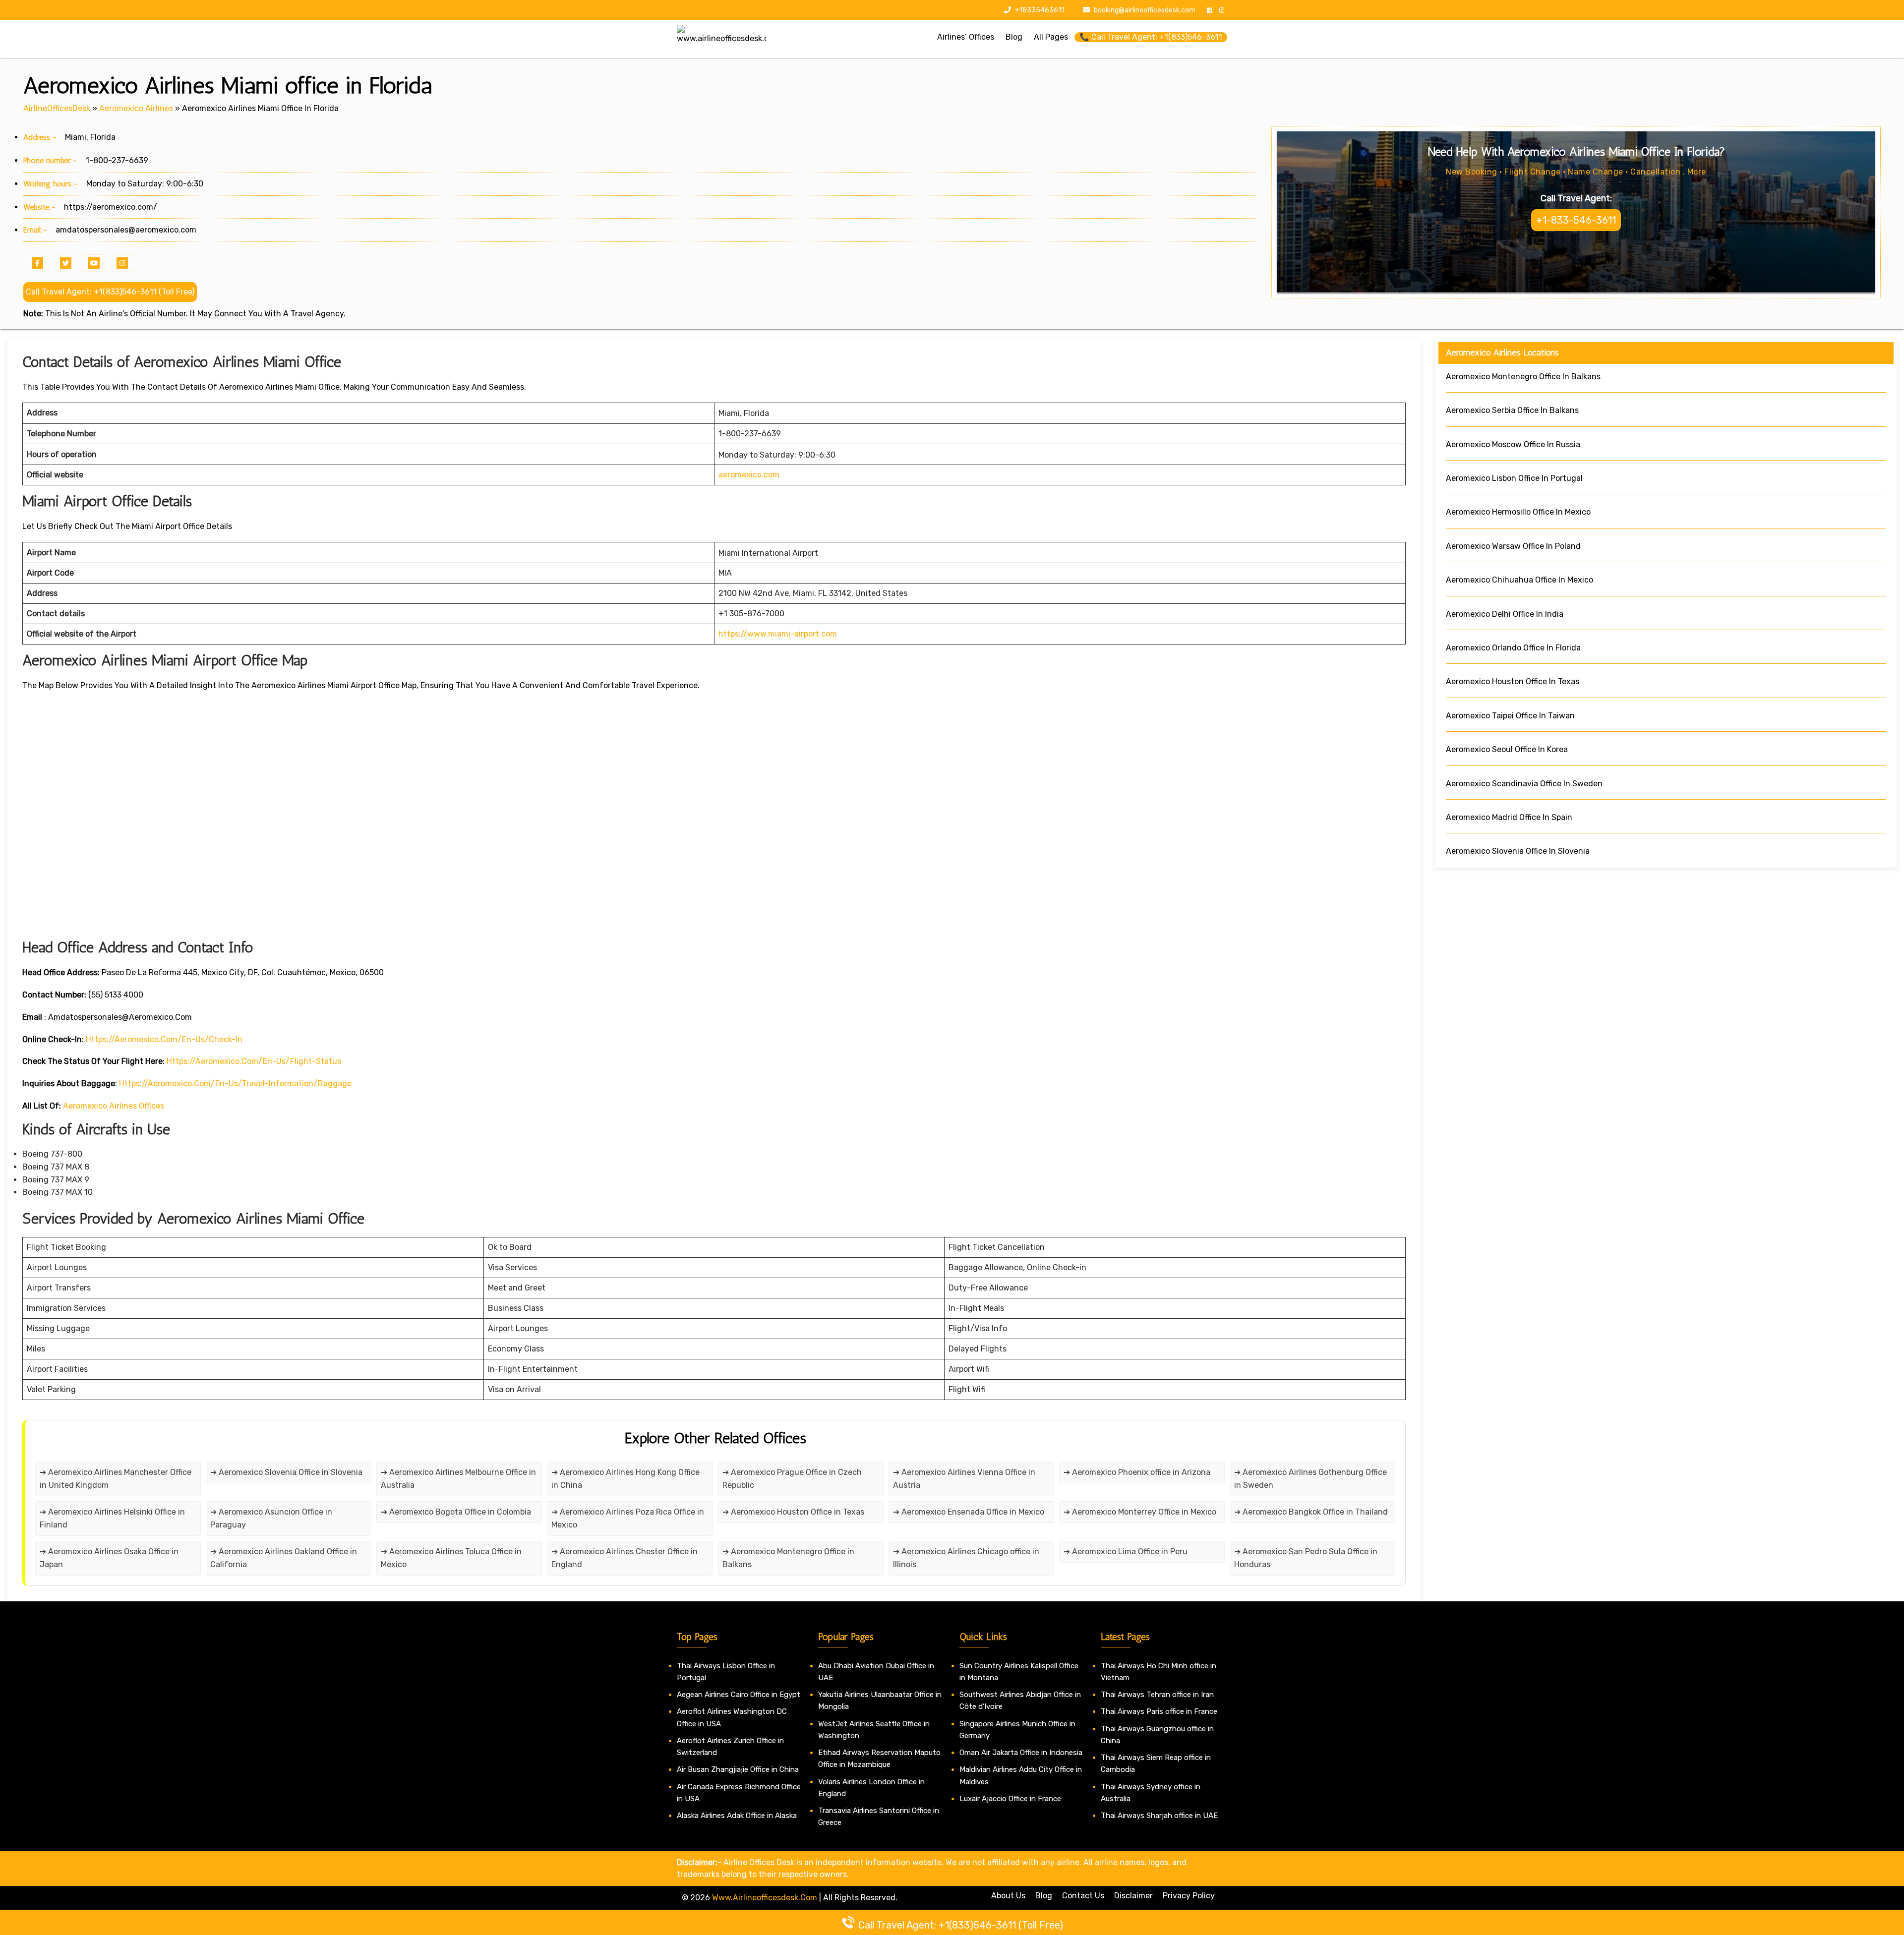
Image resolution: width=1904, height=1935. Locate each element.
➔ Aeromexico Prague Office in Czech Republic (792, 1479)
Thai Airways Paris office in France (1159, 1711)
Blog (1044, 1896)
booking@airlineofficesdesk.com (1145, 10)
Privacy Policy (1189, 1896)
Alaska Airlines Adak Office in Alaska (737, 1816)
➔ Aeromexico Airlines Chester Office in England (625, 1558)
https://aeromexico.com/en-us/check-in (164, 1039)
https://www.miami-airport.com (778, 634)
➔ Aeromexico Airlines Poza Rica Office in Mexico (628, 1518)
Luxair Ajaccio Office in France (1010, 1799)
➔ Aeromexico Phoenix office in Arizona (1137, 1472)
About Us (1008, 1896)
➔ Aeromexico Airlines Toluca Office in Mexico (451, 1558)
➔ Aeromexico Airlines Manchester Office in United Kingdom (116, 1479)
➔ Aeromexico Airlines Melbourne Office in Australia (458, 1479)
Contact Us (1083, 1896)
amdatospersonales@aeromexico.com (126, 230)
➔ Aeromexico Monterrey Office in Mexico (1140, 1512)
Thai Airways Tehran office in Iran (1157, 1695)
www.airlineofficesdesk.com (765, 1898)
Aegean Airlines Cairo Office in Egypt (739, 1695)
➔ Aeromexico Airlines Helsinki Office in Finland (112, 1518)
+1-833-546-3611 (1576, 220)
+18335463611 (1039, 10)
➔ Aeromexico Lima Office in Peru (1126, 1552)
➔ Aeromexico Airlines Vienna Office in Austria (964, 1479)
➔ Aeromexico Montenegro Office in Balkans (788, 1558)
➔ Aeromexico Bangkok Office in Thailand (1311, 1512)
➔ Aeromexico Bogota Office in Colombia (456, 1512)
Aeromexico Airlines (136, 108)
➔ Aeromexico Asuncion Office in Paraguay (271, 1518)
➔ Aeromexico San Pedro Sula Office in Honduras (1306, 1558)
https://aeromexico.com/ (111, 207)
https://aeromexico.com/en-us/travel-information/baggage (235, 1084)
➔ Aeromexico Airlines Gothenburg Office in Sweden (1310, 1479)
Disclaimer (1133, 1896)
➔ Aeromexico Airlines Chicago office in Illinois (966, 1558)
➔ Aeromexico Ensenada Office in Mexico (969, 1512)
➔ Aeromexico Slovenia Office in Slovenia (286, 1472)
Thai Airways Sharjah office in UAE (1159, 1816)
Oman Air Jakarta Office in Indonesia (1021, 1753)
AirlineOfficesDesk (57, 108)
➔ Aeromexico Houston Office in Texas (793, 1512)
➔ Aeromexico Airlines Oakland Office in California (284, 1558)
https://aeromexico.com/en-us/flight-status (254, 1061)
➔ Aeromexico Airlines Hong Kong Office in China (625, 1479)
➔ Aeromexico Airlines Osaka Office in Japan (109, 1558)
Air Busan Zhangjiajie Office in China (738, 1769)
